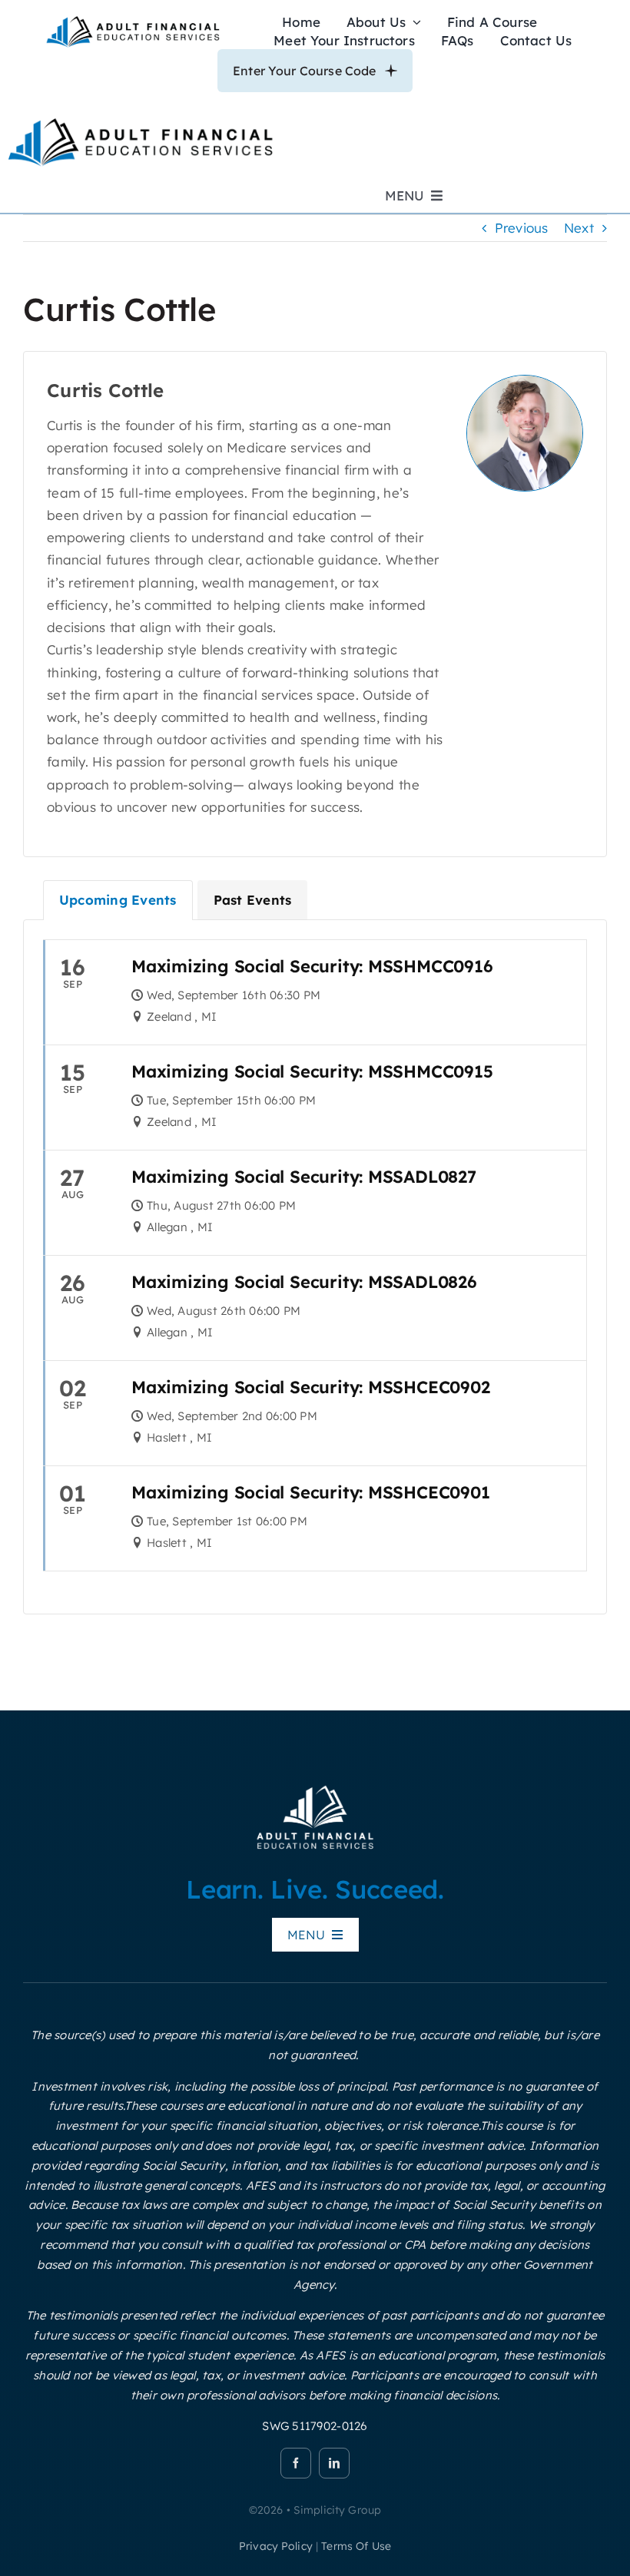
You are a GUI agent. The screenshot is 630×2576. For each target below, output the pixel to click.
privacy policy (276, 2546)
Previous (522, 228)
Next (579, 228)
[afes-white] (315, 1788)
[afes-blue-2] (133, 20)
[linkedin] (334, 2463)
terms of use (356, 2546)
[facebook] (296, 2463)
